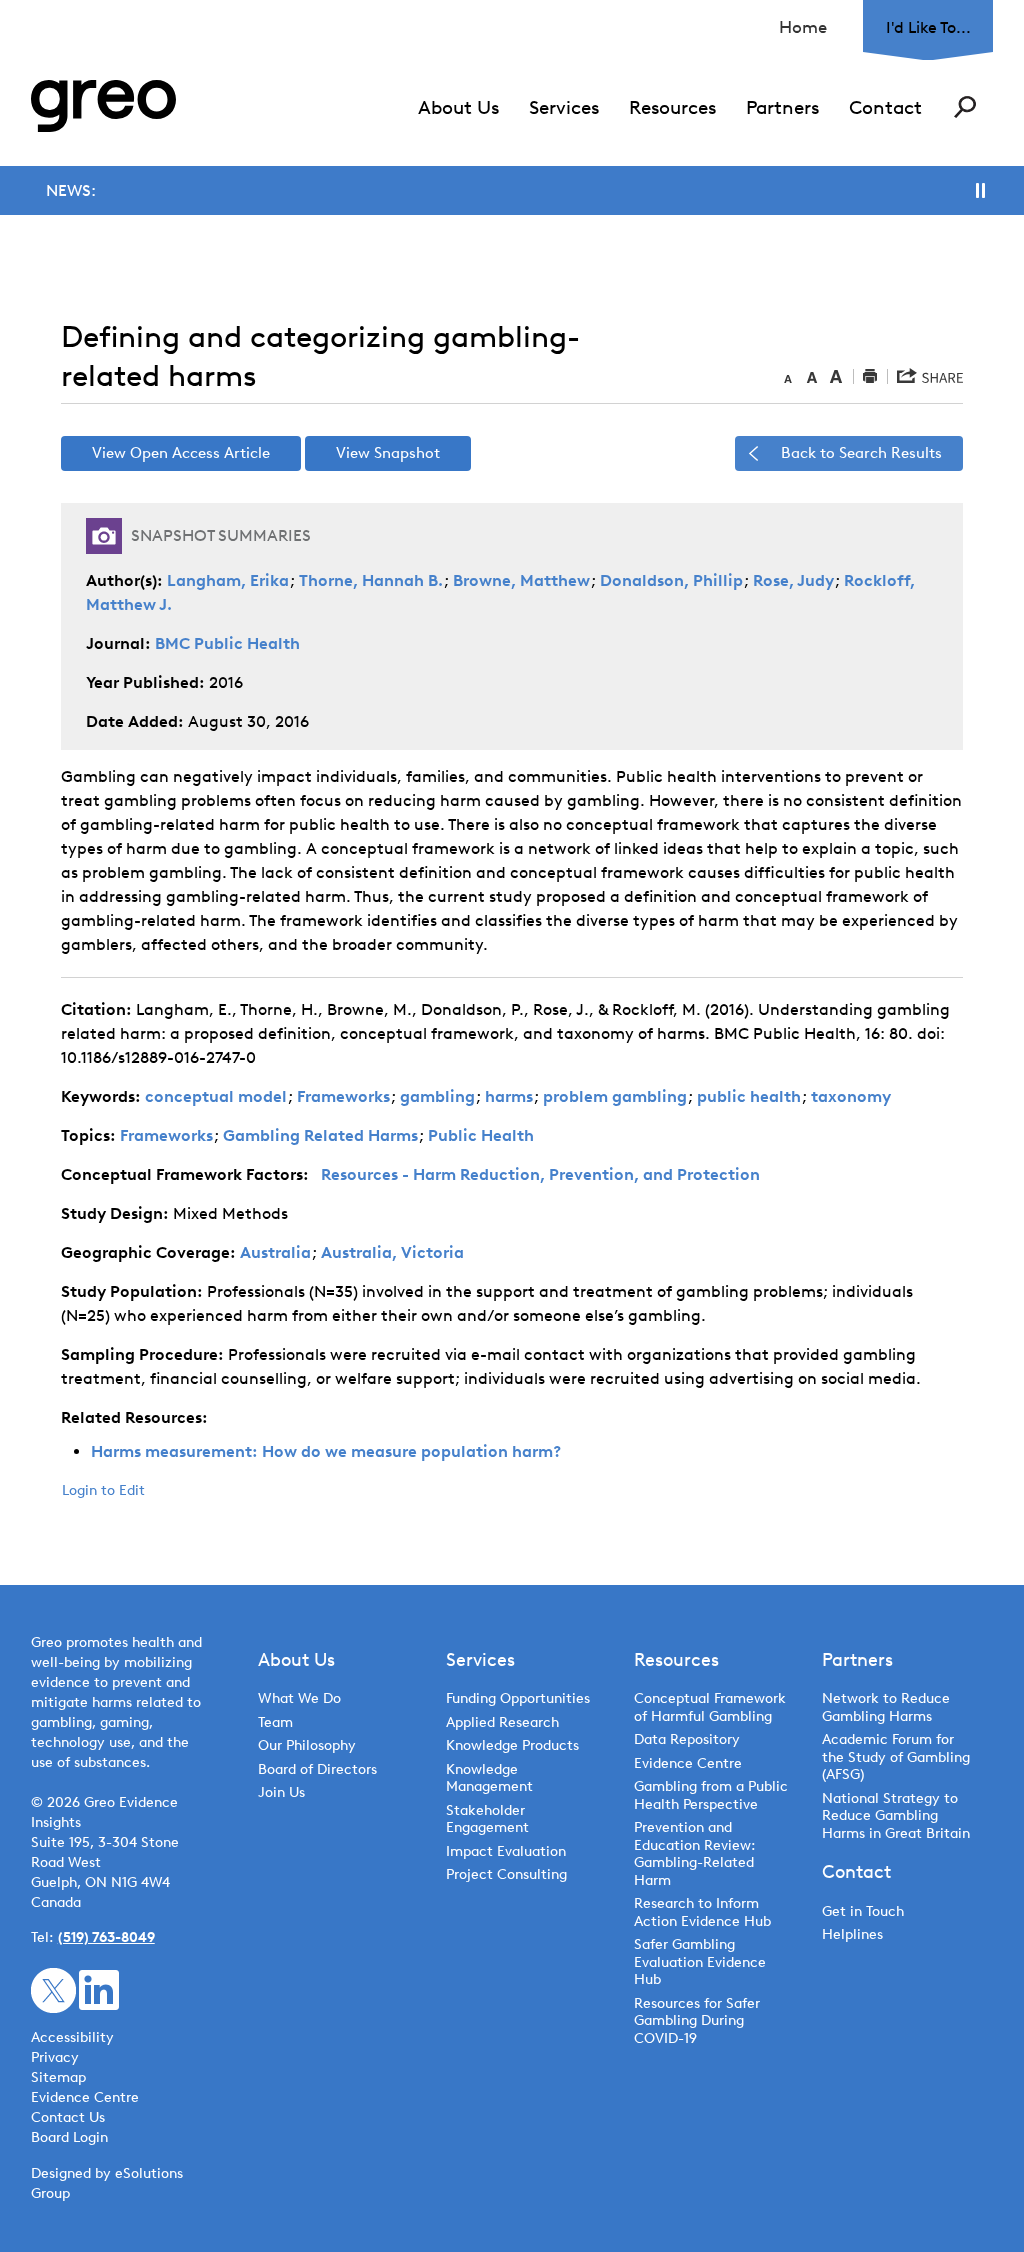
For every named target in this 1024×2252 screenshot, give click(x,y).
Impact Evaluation (506, 1851)
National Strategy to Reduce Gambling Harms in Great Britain (896, 1816)
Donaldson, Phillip (671, 580)
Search (965, 107)
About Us (458, 107)
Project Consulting (506, 1874)
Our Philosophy (307, 1745)
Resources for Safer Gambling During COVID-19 (697, 2021)
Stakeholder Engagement (487, 1819)
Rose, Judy (793, 580)
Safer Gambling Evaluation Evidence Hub (700, 1962)
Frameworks (343, 1096)
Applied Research (502, 1722)
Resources (672, 107)
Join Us (281, 1792)
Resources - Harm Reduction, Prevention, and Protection (540, 1174)
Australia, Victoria (392, 1252)
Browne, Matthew (521, 580)
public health (749, 1096)
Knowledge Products (514, 1745)
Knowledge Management (489, 1778)
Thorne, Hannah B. (371, 580)
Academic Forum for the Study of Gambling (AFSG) (896, 1757)
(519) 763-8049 (106, 1937)
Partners (782, 107)
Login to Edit (103, 1490)
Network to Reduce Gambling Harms (886, 1707)
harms (509, 1096)
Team (275, 1722)
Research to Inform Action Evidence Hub (702, 1912)
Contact (885, 107)
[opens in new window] (53, 1989)
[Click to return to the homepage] (103, 106)
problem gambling (615, 1096)
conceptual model (216, 1096)
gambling (437, 1096)
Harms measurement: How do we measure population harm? (326, 1451)
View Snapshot (388, 453)
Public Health (481, 1135)
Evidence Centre (688, 1763)
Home (803, 27)
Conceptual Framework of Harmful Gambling (710, 1707)
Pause (980, 190)
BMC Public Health (227, 643)
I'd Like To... (928, 27)
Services (564, 107)
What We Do (299, 1698)
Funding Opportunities (518, 1698)
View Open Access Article (181, 453)
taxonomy (851, 1096)
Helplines (852, 1934)
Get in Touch (863, 1911)
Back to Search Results (861, 453)
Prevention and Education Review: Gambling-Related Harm (695, 1854)
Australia (275, 1252)
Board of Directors (317, 1769)
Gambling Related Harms (320, 1135)
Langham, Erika (228, 580)
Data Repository (687, 1739)
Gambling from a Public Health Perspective (711, 1795)
